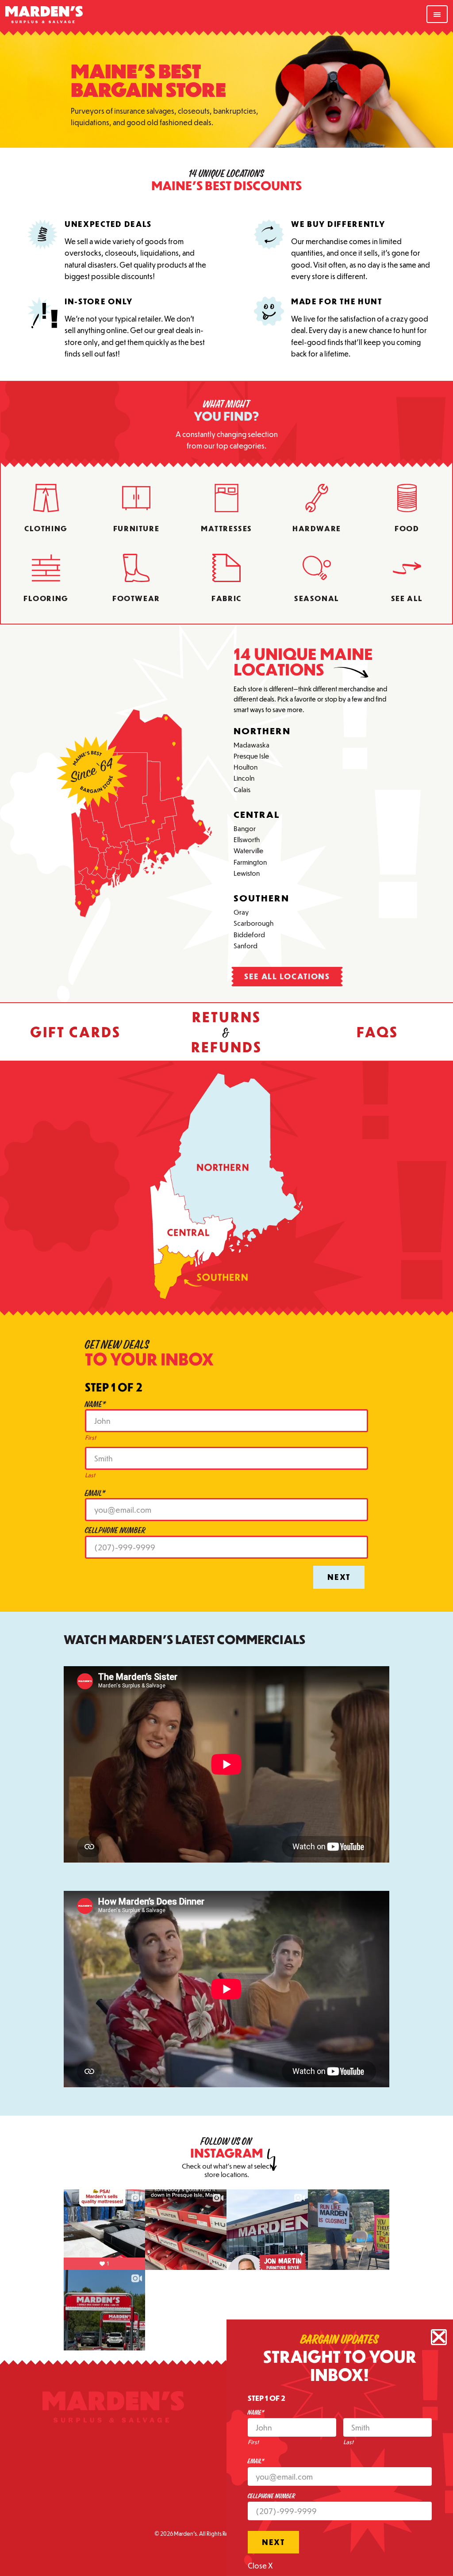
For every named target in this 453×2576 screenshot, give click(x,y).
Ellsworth (247, 839)
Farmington (250, 862)
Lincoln (244, 778)
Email (95, 1493)
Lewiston (247, 873)
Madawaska (251, 744)
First (90, 1437)
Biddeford (249, 934)
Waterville (248, 850)
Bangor (245, 828)
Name (96, 1405)
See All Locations (287, 976)
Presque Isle (251, 755)
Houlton (246, 767)
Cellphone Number (115, 1531)
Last (90, 1475)
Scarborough (253, 923)
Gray (241, 912)
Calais (242, 789)
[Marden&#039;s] (113, 2409)
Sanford (246, 945)
